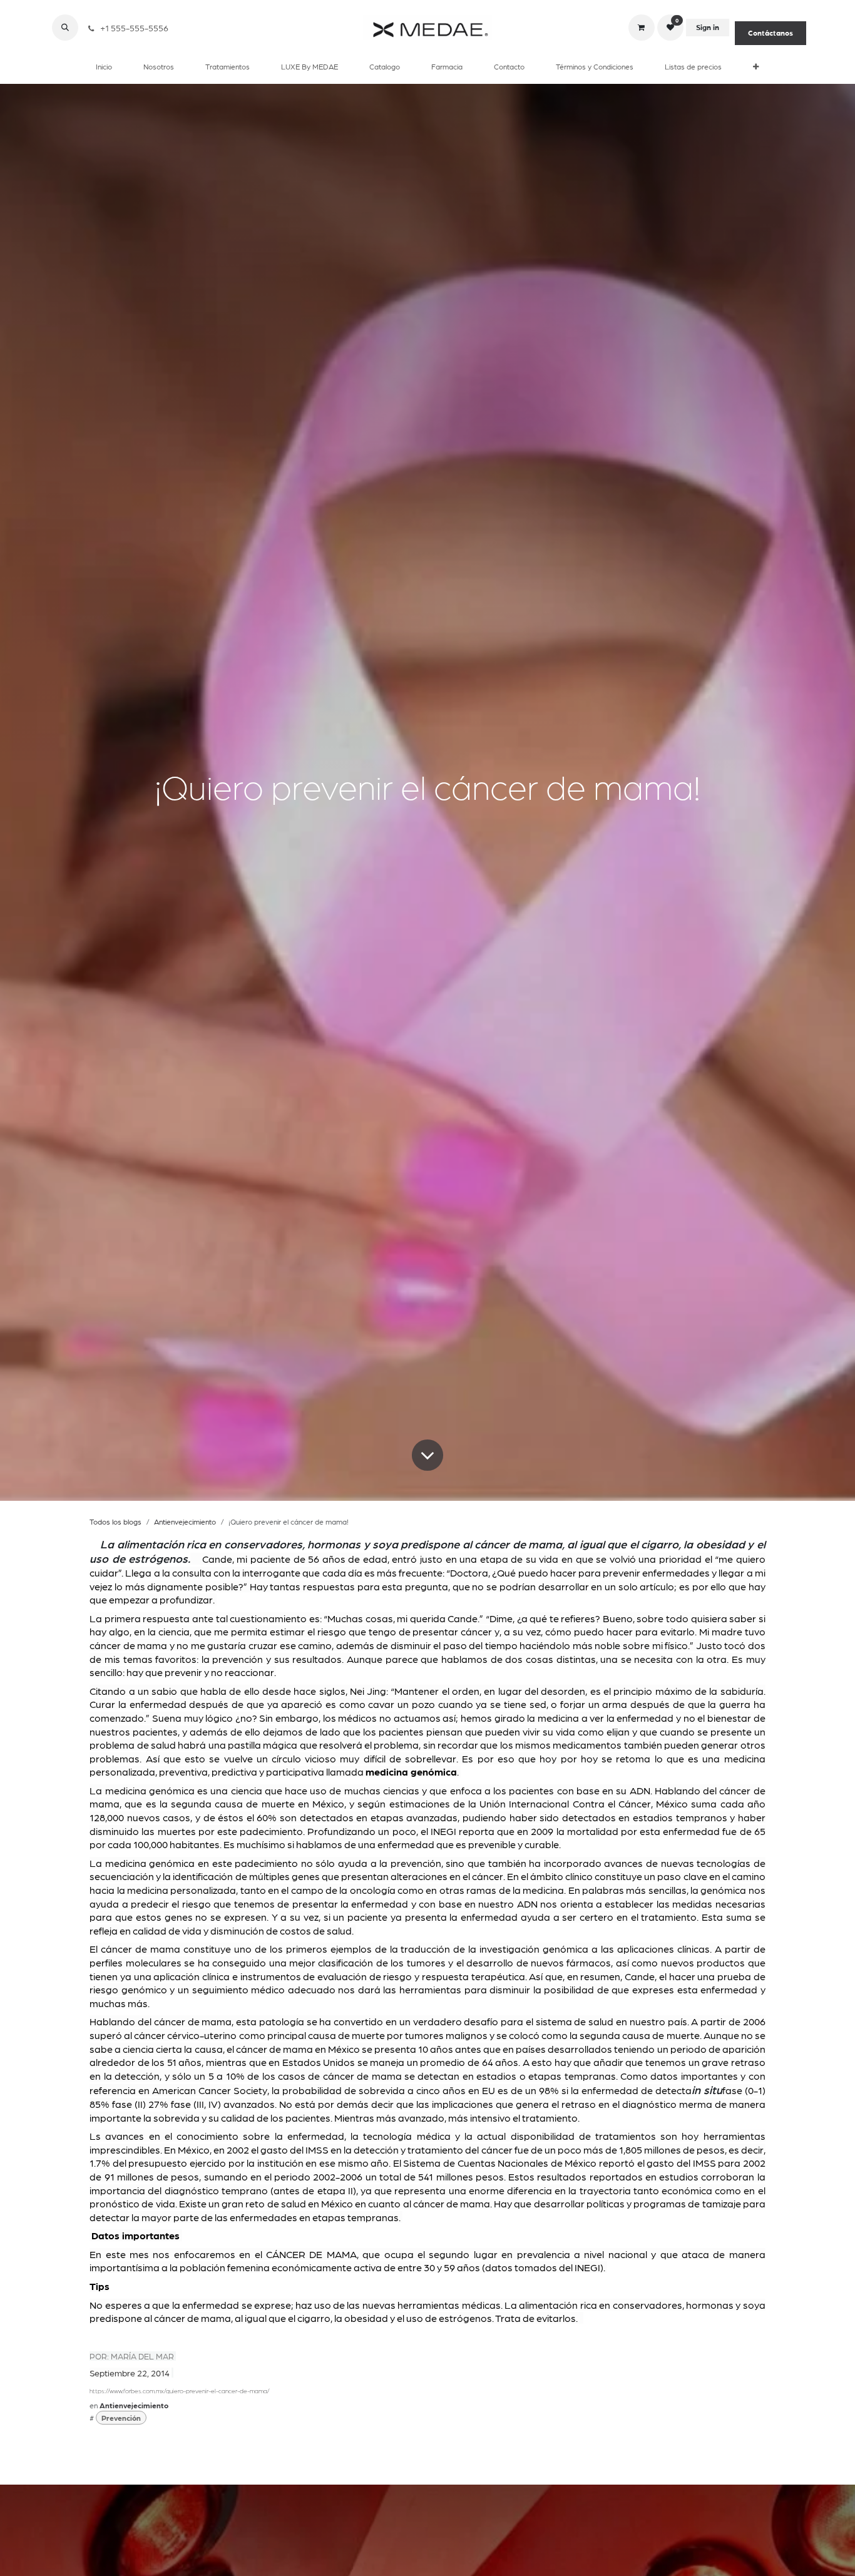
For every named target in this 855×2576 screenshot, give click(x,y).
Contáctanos (771, 33)
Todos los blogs (115, 1521)
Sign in (708, 28)
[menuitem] (104, 66)
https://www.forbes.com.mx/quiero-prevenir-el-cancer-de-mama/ (179, 2391)
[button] (65, 28)
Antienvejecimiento (185, 1521)
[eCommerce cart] (642, 28)
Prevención (121, 2418)
